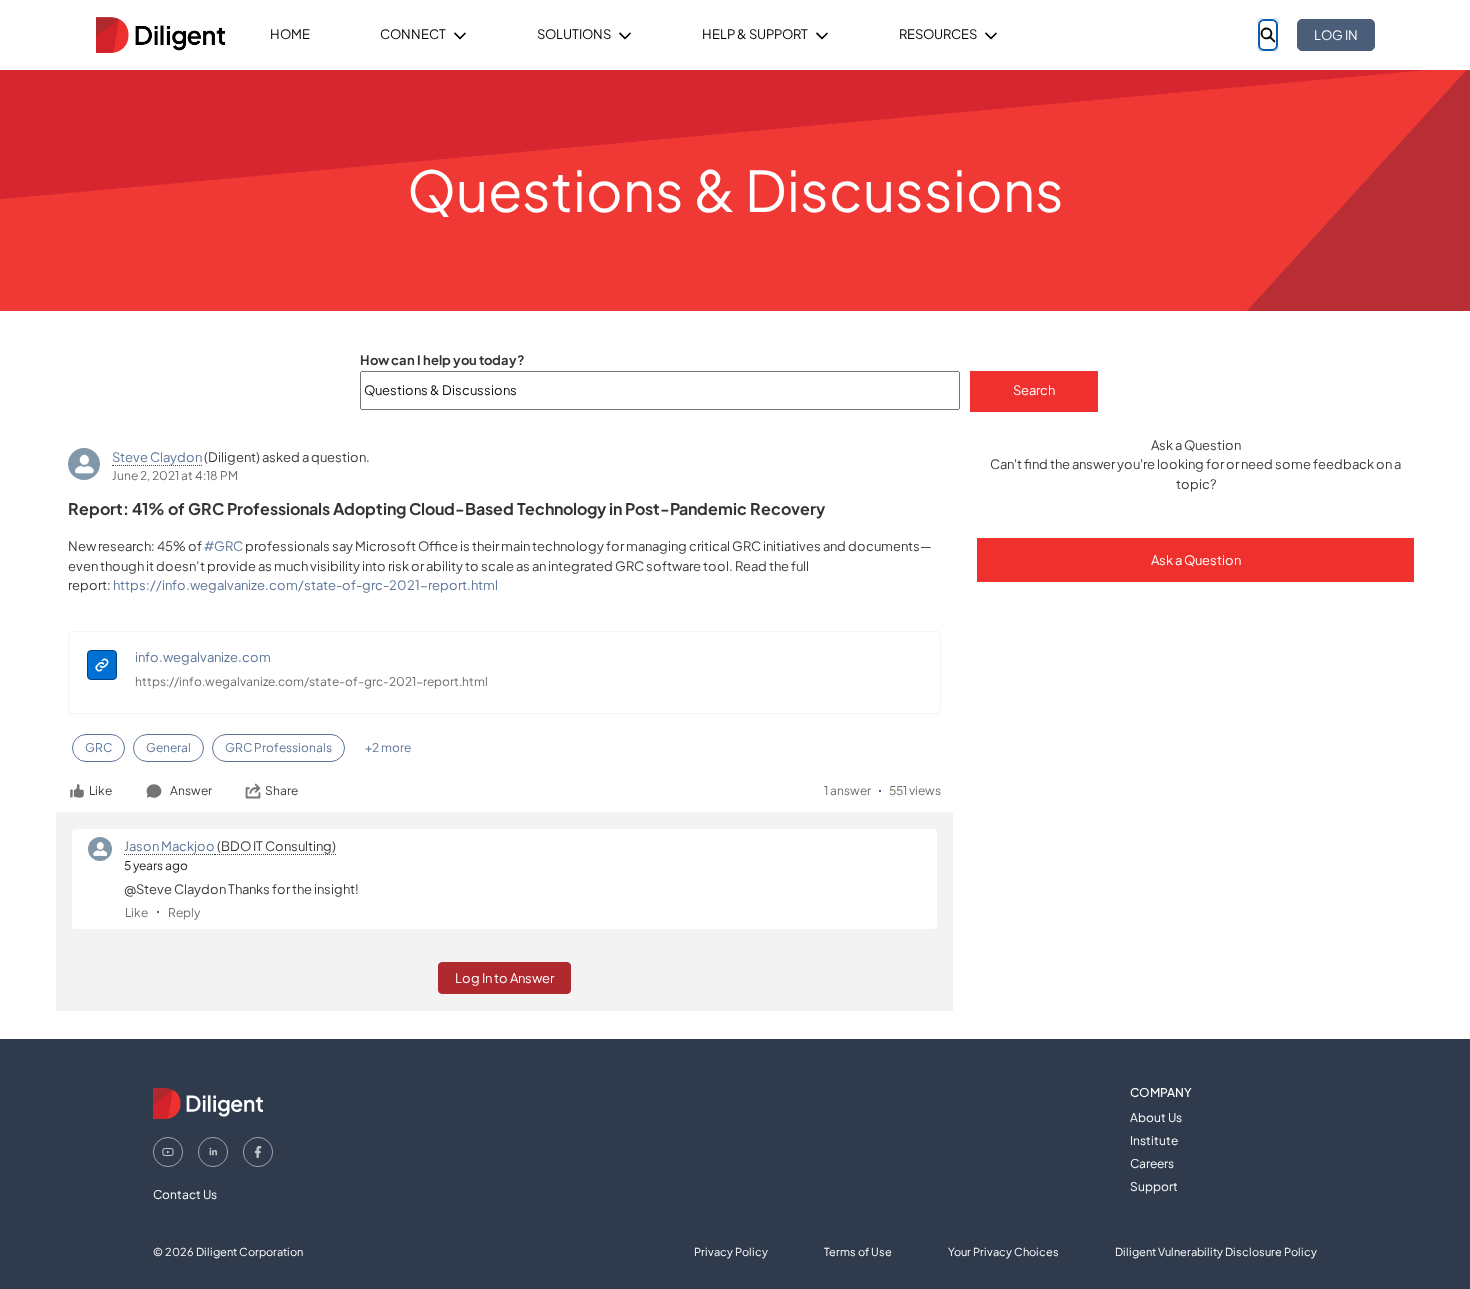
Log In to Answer (504, 978)
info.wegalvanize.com (203, 657)
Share (281, 790)
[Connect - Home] (160, 35)
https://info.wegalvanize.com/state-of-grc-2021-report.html (311, 681)
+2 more (388, 747)
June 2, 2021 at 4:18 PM (175, 475)
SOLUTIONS (574, 34)
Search (1034, 390)
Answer (191, 790)
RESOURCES (938, 34)
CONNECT (413, 34)
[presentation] (102, 667)
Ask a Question (1196, 560)
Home (290, 34)
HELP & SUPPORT (755, 34)
